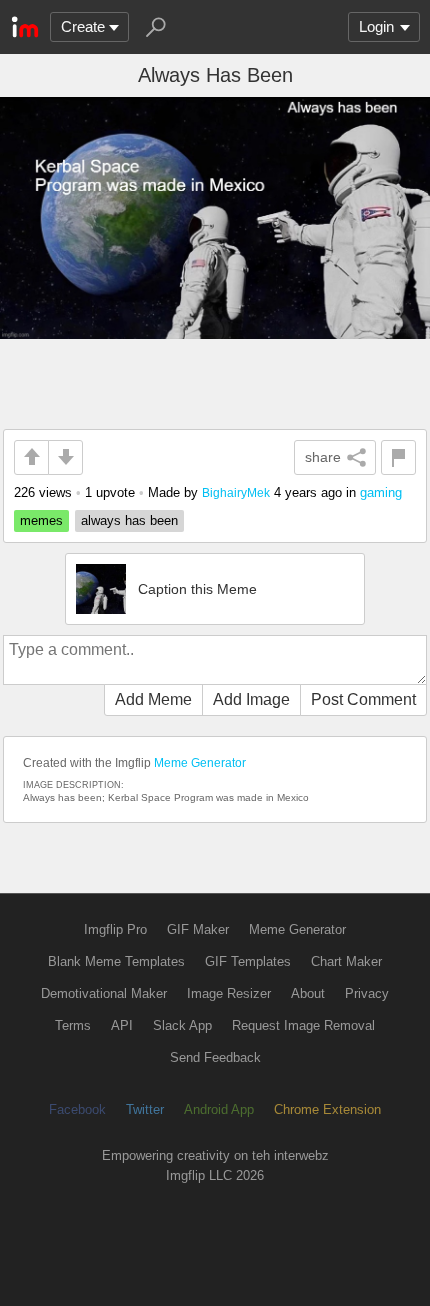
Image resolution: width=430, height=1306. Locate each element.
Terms (73, 1025)
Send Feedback (215, 1057)
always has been (129, 520)
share (323, 457)
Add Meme (153, 699)
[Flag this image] (398, 457)
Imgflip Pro (115, 929)
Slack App (182, 1025)
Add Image (251, 699)
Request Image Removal (303, 1025)
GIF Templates (248, 961)
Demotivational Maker (104, 993)
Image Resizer (229, 993)
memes (41, 520)
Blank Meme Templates (116, 961)
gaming (381, 492)
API (122, 1025)
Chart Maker (346, 961)
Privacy (367, 993)
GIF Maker (198, 929)
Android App (219, 1109)
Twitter (145, 1109)
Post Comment (363, 699)
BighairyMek (236, 492)
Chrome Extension (327, 1109)
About (308, 993)
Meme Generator (200, 763)
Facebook (77, 1109)
